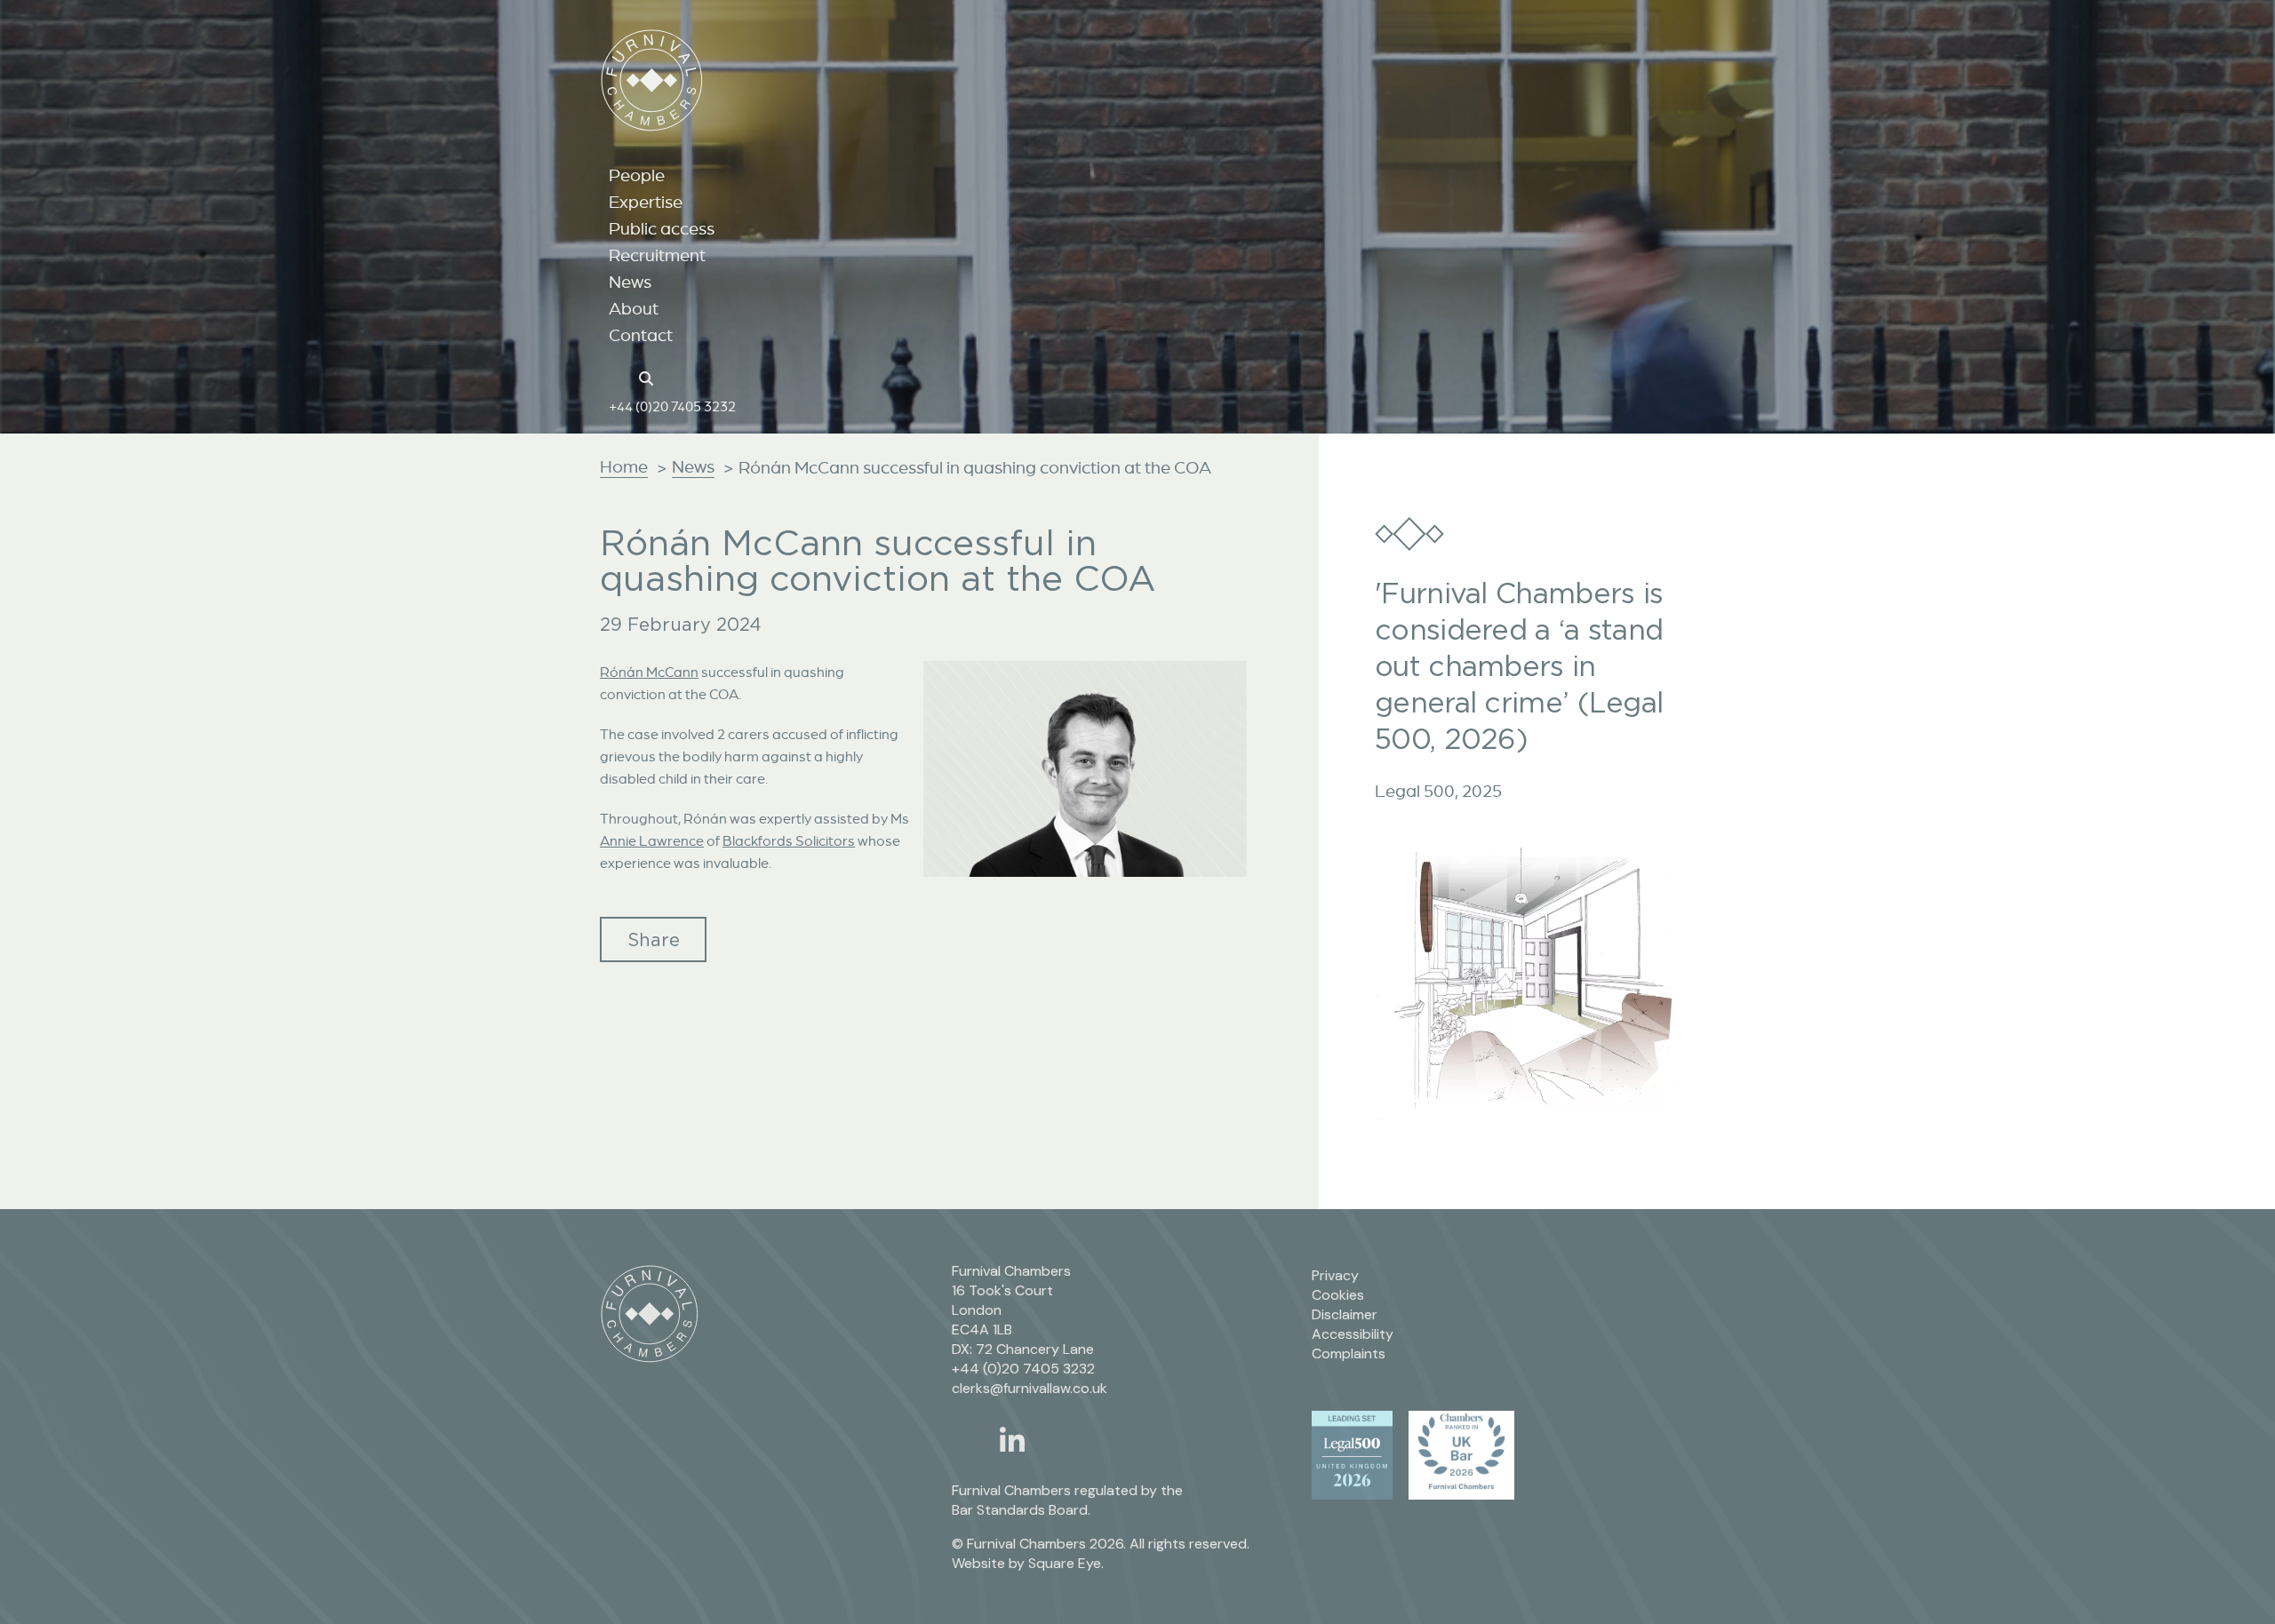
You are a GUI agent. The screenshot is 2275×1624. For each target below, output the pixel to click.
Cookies (1338, 1295)
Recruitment (657, 255)
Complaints (1349, 1353)
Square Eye (1065, 1563)
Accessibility (1353, 1334)
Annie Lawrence (652, 840)
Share (654, 939)
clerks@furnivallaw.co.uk (1030, 1388)
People (637, 175)
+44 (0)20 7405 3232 (672, 406)
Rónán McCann (649, 672)
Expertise (646, 202)
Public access (662, 228)
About (634, 308)
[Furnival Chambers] (652, 80)
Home (624, 466)
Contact (641, 335)
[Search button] (649, 377)
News (630, 282)
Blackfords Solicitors (789, 840)
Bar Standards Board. (1021, 1510)
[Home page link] (618, 377)
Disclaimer (1345, 1314)
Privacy (1335, 1275)
